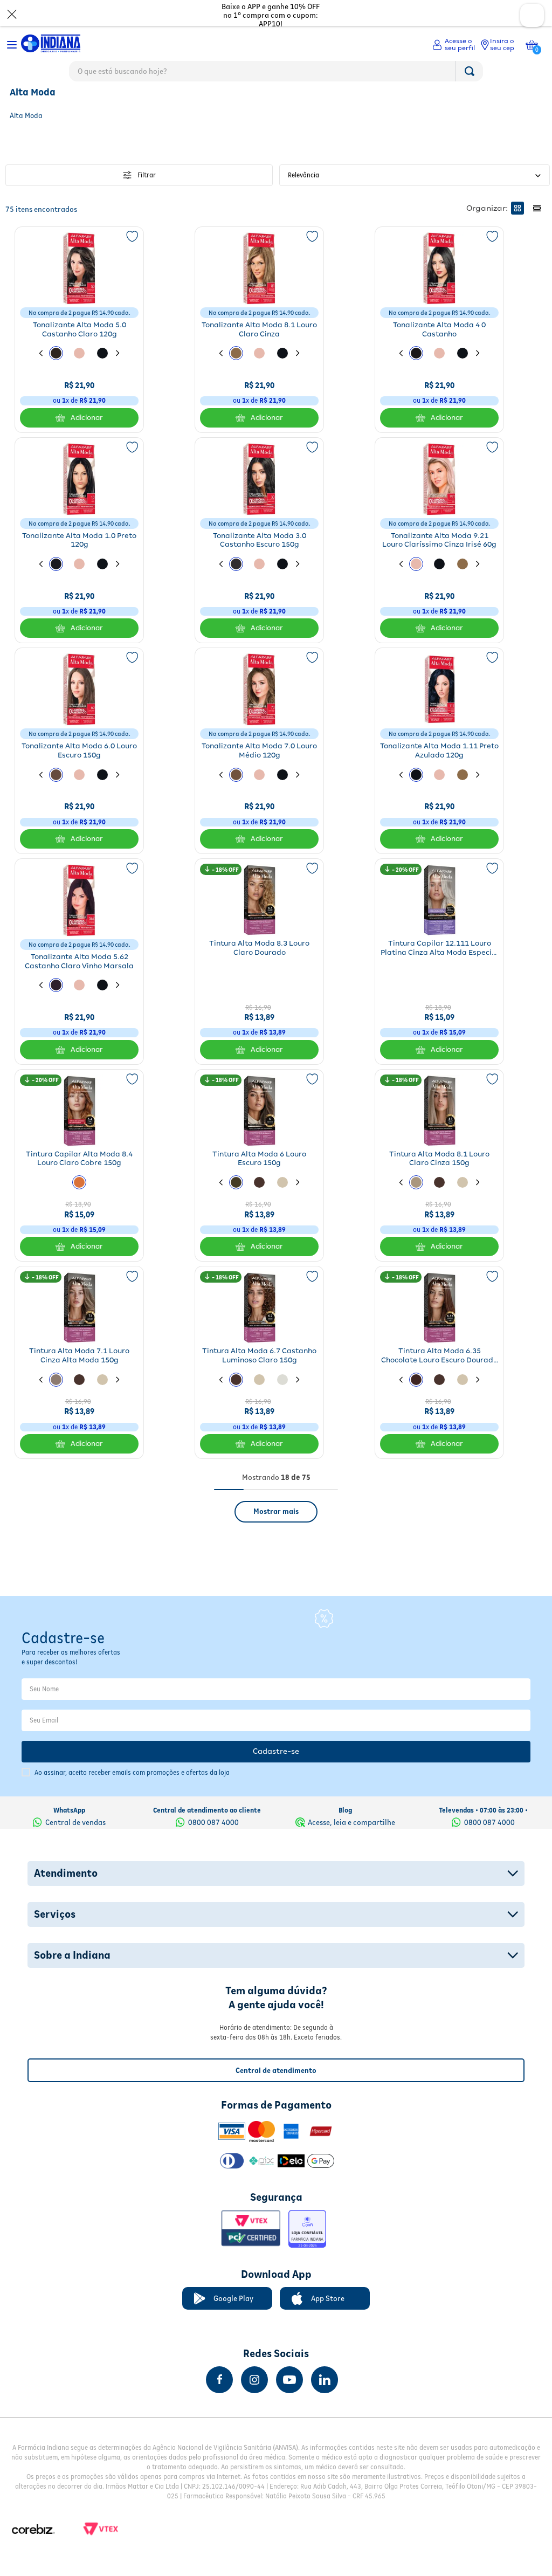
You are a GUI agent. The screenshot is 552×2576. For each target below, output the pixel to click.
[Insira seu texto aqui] (219, 2380)
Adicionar (87, 441)
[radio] (517, 231)
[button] (56, 376)
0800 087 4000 (213, 1822)
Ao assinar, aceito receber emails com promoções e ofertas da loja (132, 1772)
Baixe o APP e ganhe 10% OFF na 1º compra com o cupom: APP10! (271, 15)
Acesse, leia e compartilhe (351, 1822)
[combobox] (276, 74)
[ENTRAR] (454, 45)
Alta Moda (25, 97)
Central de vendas (75, 1822)
